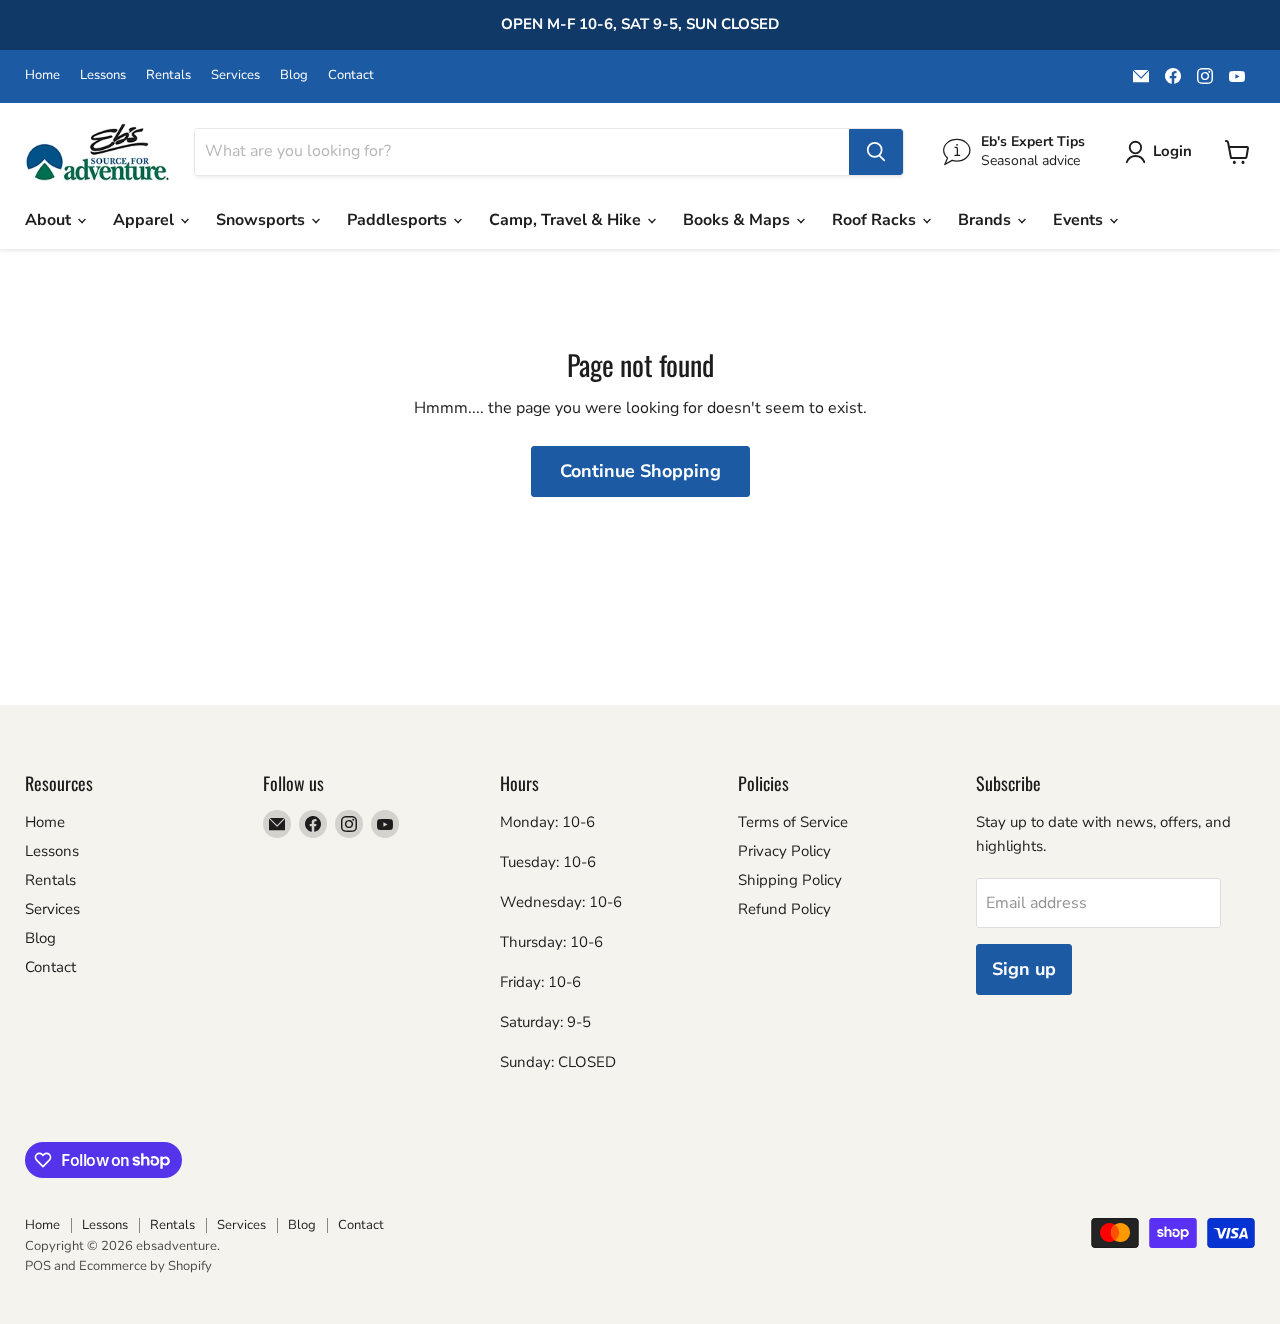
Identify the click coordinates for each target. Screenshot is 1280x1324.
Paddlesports (399, 220)
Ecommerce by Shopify (145, 1266)
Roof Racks (876, 220)
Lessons (103, 75)
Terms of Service (793, 822)
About (50, 220)
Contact (351, 75)
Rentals (168, 75)
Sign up (1024, 969)
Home (42, 75)
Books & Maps (738, 220)
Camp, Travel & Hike (567, 220)
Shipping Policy (790, 880)
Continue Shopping (640, 471)
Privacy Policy (784, 851)
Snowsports (262, 220)
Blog (294, 75)
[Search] (876, 152)
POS (38, 1266)
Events (1080, 220)
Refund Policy (784, 909)
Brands (986, 220)
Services (235, 75)
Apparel (145, 220)
